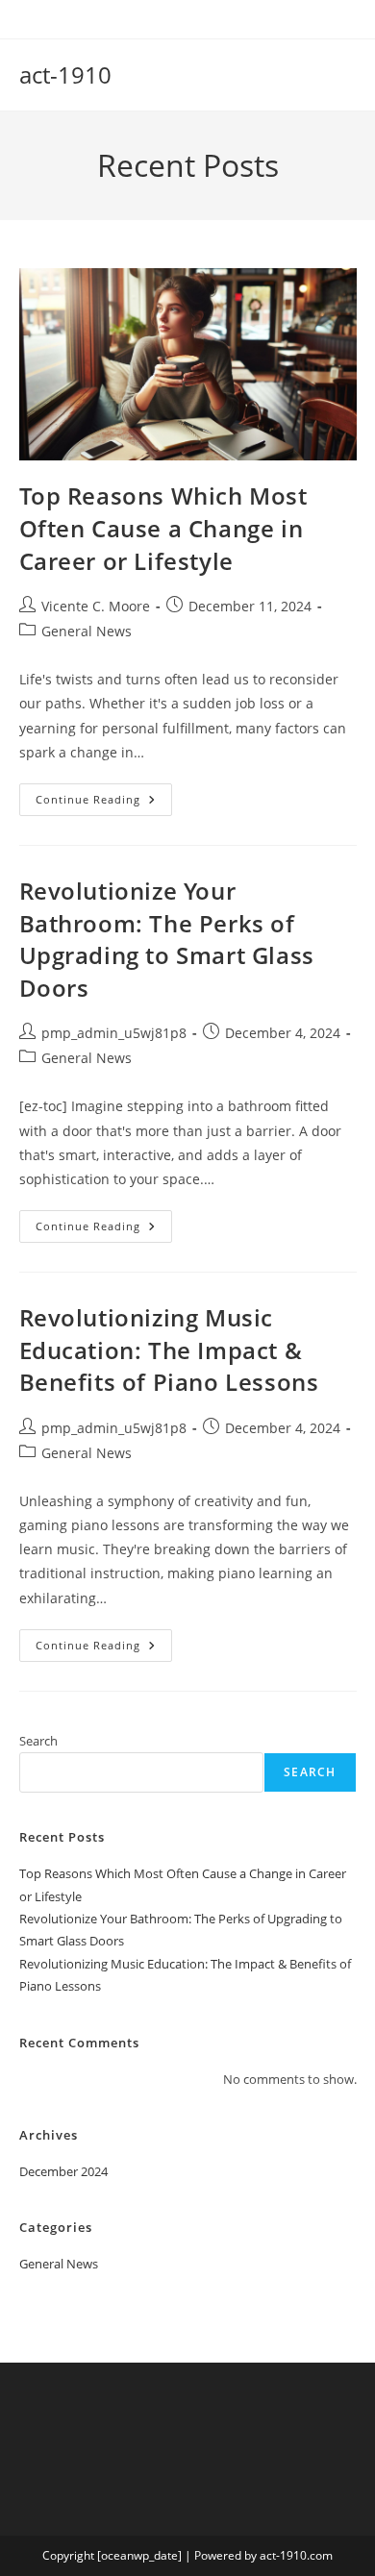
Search (38, 1741)
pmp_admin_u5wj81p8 (114, 1033)
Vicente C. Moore (96, 606)
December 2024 (63, 2171)
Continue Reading (104, 803)
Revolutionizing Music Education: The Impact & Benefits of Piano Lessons (169, 1350)
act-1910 (65, 74)
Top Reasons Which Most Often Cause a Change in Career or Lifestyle (163, 528)
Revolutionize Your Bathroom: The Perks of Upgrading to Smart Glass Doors (167, 939)
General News (87, 631)
